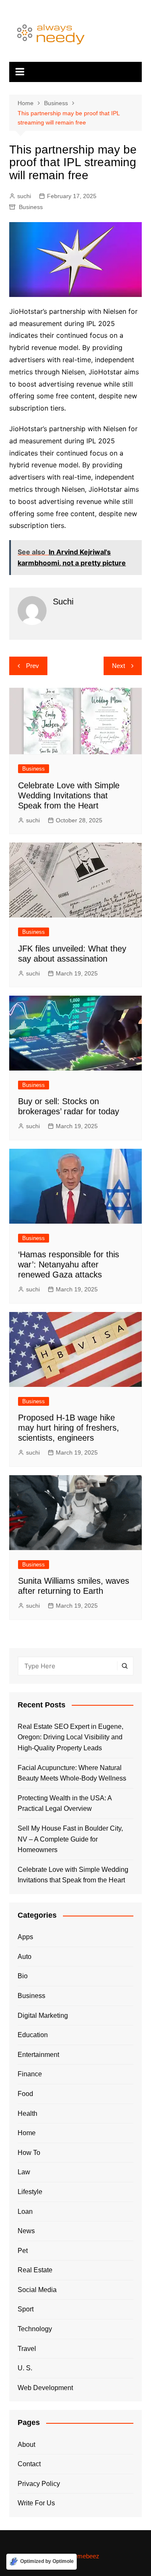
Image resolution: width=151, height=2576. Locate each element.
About (26, 2445)
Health (27, 2114)
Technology (35, 2329)
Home (27, 2133)
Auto (25, 1957)
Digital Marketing (43, 2015)
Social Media (37, 2290)
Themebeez (83, 2556)
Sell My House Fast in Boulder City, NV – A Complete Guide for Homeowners (70, 1839)
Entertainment (38, 2055)
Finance (30, 2074)
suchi (24, 196)
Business (31, 207)
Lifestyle (30, 2192)
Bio (23, 1976)
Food (25, 2094)
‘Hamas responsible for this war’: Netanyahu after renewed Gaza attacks (69, 1264)
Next (118, 666)
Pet (23, 2251)
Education (33, 2035)
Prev (33, 666)
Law (24, 2172)
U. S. (25, 2368)
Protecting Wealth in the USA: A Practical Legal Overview (65, 1803)
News (26, 2231)
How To (29, 2153)
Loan (25, 2212)
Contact (29, 2464)
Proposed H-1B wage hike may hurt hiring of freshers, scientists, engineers (69, 1428)
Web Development (45, 2388)
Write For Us (36, 2503)
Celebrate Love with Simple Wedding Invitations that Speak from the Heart (69, 795)
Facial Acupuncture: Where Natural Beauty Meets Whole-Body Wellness (72, 1773)
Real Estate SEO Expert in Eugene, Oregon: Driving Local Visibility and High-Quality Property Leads (70, 1737)
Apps (25, 1937)
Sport (26, 2309)
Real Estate (35, 2270)
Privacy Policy (39, 2484)
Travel (27, 2349)
